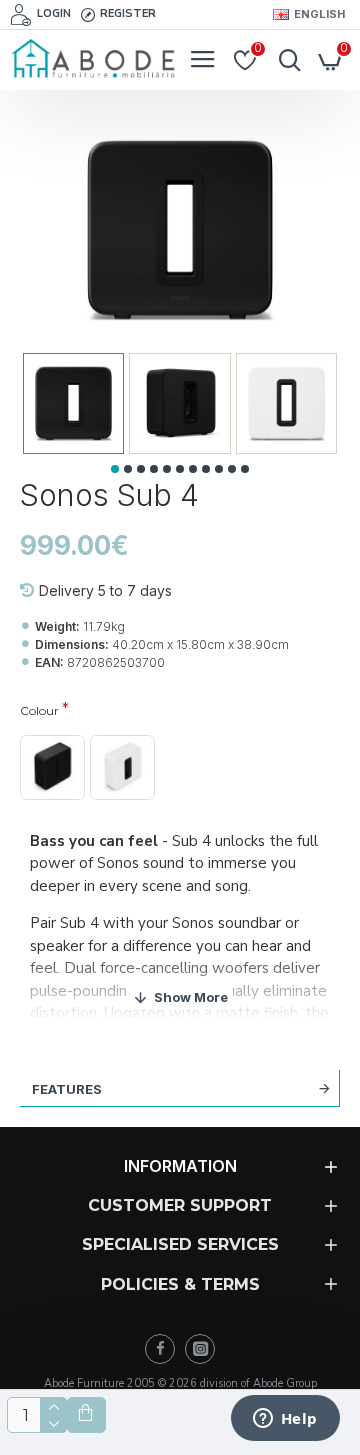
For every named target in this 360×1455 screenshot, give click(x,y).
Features (67, 1089)
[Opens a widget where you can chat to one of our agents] (285, 1420)
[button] (115, 469)
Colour (39, 710)
